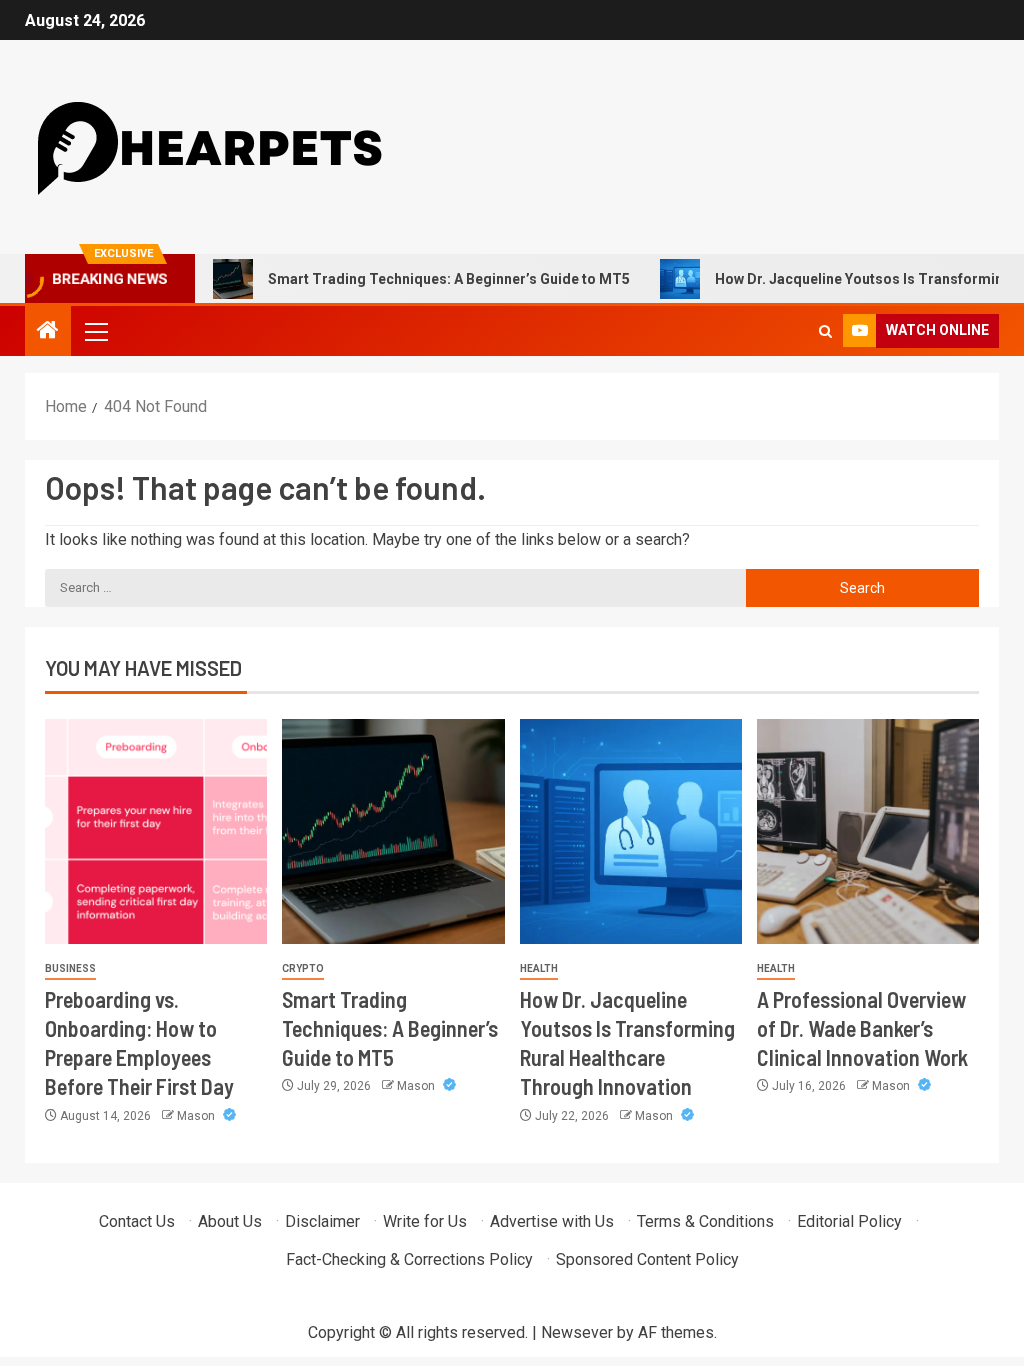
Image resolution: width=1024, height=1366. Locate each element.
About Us (230, 1221)
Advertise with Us (552, 1221)
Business (70, 968)
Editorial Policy (849, 1221)
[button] (95, 331)
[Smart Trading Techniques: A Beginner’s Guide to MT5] (393, 831)
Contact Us (137, 1221)
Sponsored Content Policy (647, 1259)
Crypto (303, 968)
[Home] (48, 332)
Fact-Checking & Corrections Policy (409, 1259)
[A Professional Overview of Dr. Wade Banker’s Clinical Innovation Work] (868, 831)
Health (539, 968)
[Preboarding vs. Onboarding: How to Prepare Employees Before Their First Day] (156, 831)
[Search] (825, 331)
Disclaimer (322, 1221)
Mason (197, 1116)
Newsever (577, 1332)
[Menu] (95, 331)
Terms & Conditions (705, 1221)
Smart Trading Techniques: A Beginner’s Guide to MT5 (422, 279)
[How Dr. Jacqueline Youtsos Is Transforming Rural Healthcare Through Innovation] (631, 831)
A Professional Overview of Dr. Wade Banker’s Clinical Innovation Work (862, 1028)
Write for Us (425, 1221)
